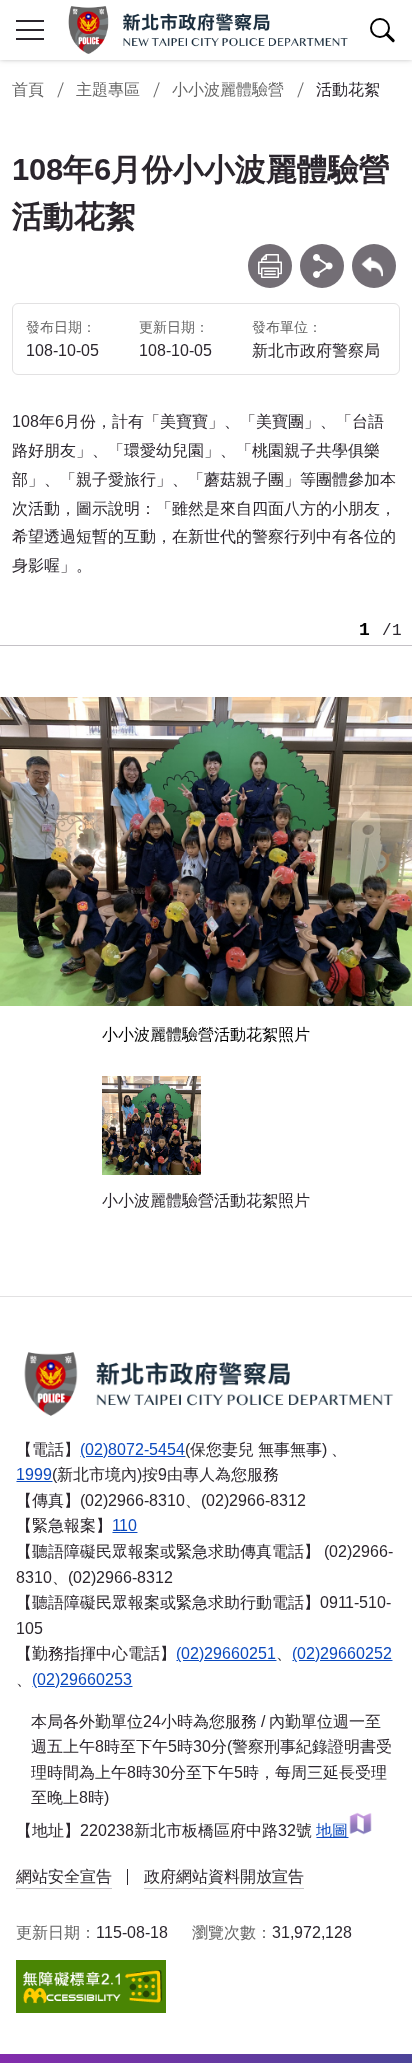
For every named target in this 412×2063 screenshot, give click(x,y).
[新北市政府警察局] (206, 30)
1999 (34, 1474)
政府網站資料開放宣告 (224, 1876)
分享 (322, 253)
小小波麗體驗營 (228, 89)
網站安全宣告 (64, 1876)
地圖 (332, 1830)
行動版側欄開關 (30, 30)
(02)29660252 (342, 1653)
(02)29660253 (82, 1679)
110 (124, 1525)
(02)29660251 (226, 1653)
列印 (270, 253)
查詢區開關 (382, 30)
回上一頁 (374, 253)
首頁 (28, 89)
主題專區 (108, 89)
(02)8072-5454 (132, 1449)
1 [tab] (364, 630)
